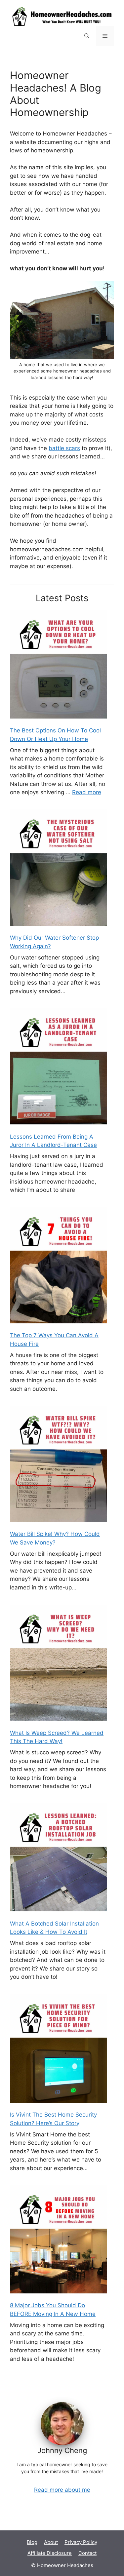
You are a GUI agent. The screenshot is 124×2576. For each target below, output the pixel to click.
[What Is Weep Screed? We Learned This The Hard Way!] (59, 1664)
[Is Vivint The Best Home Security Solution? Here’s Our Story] (59, 2049)
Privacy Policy (81, 2542)
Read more (87, 792)
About (51, 2542)
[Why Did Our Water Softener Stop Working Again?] (59, 869)
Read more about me (62, 2490)
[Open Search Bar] (87, 36)
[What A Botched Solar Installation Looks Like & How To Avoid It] (59, 1859)
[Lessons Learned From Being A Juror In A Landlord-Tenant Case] (59, 1067)
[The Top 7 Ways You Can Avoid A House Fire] (59, 1266)
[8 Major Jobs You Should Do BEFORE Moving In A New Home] (59, 2240)
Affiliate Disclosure (50, 2553)
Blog (32, 2542)
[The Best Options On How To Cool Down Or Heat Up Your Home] (59, 665)
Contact (87, 2553)
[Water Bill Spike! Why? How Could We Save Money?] (59, 1465)
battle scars (64, 448)
